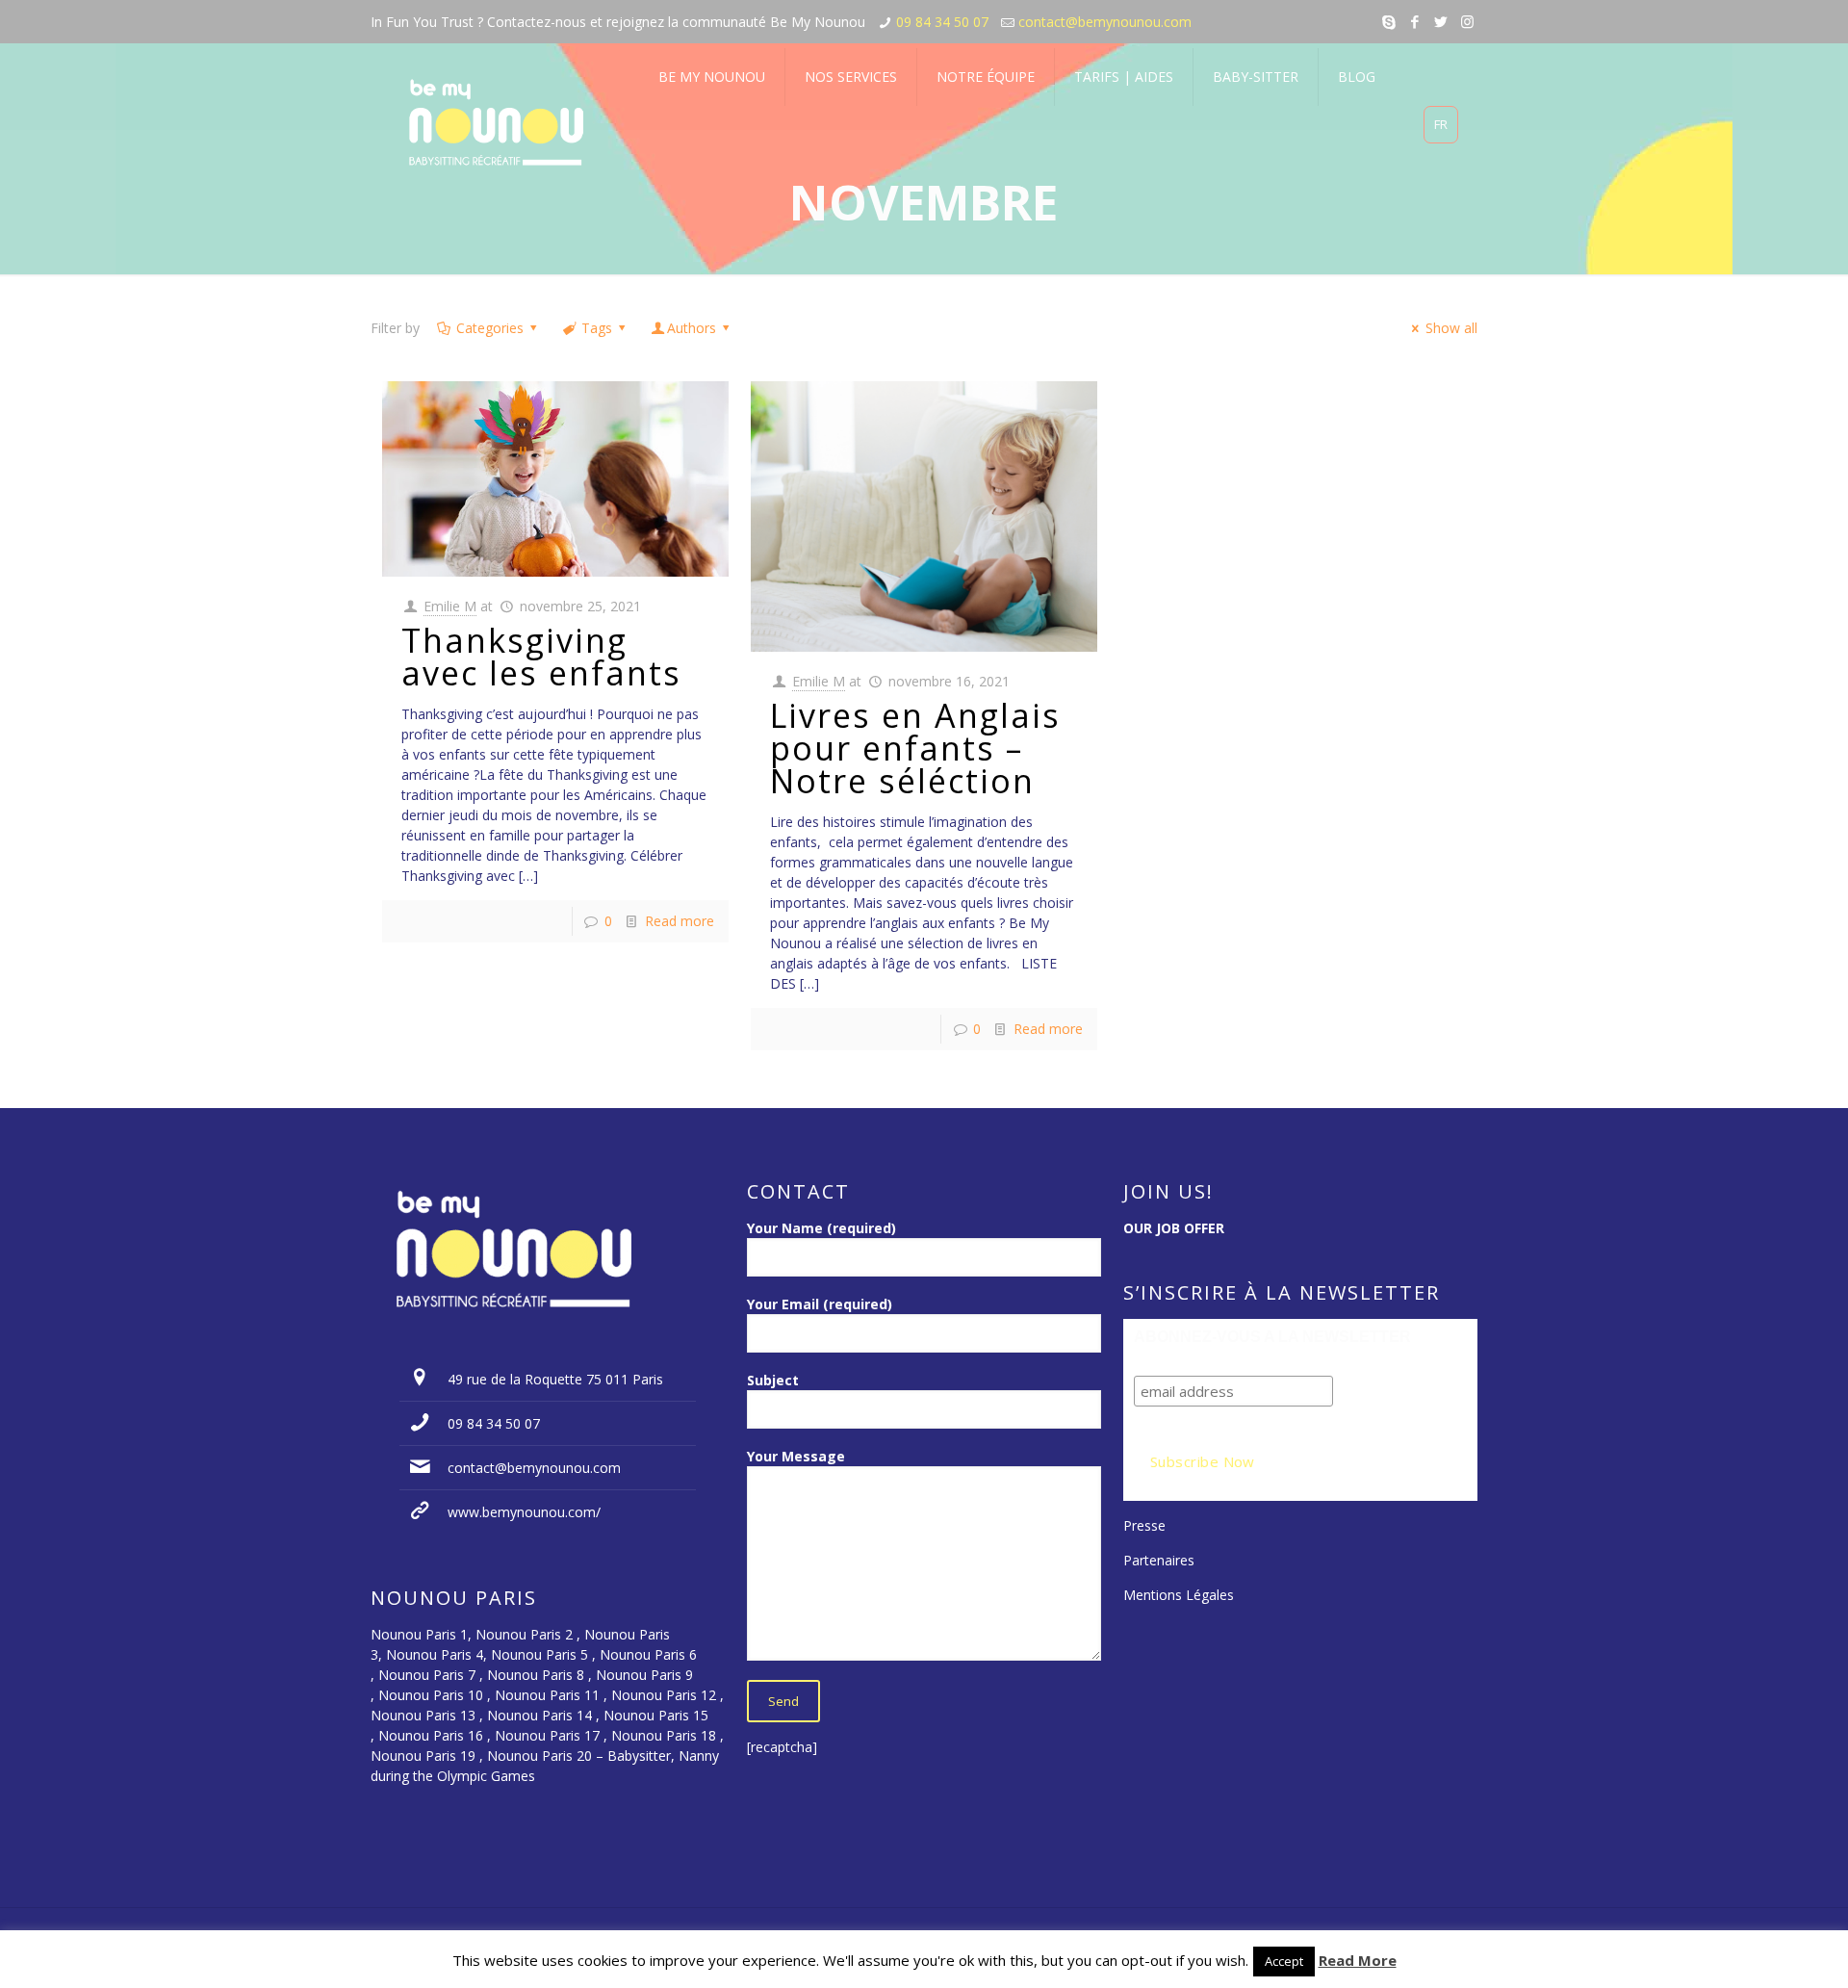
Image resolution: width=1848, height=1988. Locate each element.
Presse (1144, 1525)
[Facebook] (1415, 21)
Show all (1451, 328)
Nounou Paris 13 (423, 1715)
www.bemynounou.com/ (524, 1512)
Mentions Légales (1179, 1595)
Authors (692, 328)
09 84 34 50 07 (942, 22)
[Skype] (1389, 21)
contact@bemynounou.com (1105, 22)
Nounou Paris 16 (431, 1735)
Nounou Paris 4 (435, 1654)
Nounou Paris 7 (425, 1675)
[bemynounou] (497, 125)
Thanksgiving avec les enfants (547, 657)
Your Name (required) (821, 1228)
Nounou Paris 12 (664, 1695)
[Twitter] (1441, 21)
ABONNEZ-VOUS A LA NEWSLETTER (1272, 1337)
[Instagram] (1467, 21)
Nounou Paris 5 (539, 1654)
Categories (490, 328)
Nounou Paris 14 (539, 1715)
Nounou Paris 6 (648, 1654)
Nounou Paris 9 (644, 1675)
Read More (1358, 1960)
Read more (680, 921)
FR (1441, 124)
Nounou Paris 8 (536, 1675)
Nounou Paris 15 (656, 1715)
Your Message (796, 1456)
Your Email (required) (820, 1304)
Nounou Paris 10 (429, 1695)
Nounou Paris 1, (423, 1634)
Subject (773, 1380)
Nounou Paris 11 (547, 1695)
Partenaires (1159, 1560)
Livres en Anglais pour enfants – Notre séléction (915, 748)
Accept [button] (1284, 1961)
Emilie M (450, 606)
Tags (597, 328)
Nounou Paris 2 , (530, 1634)
